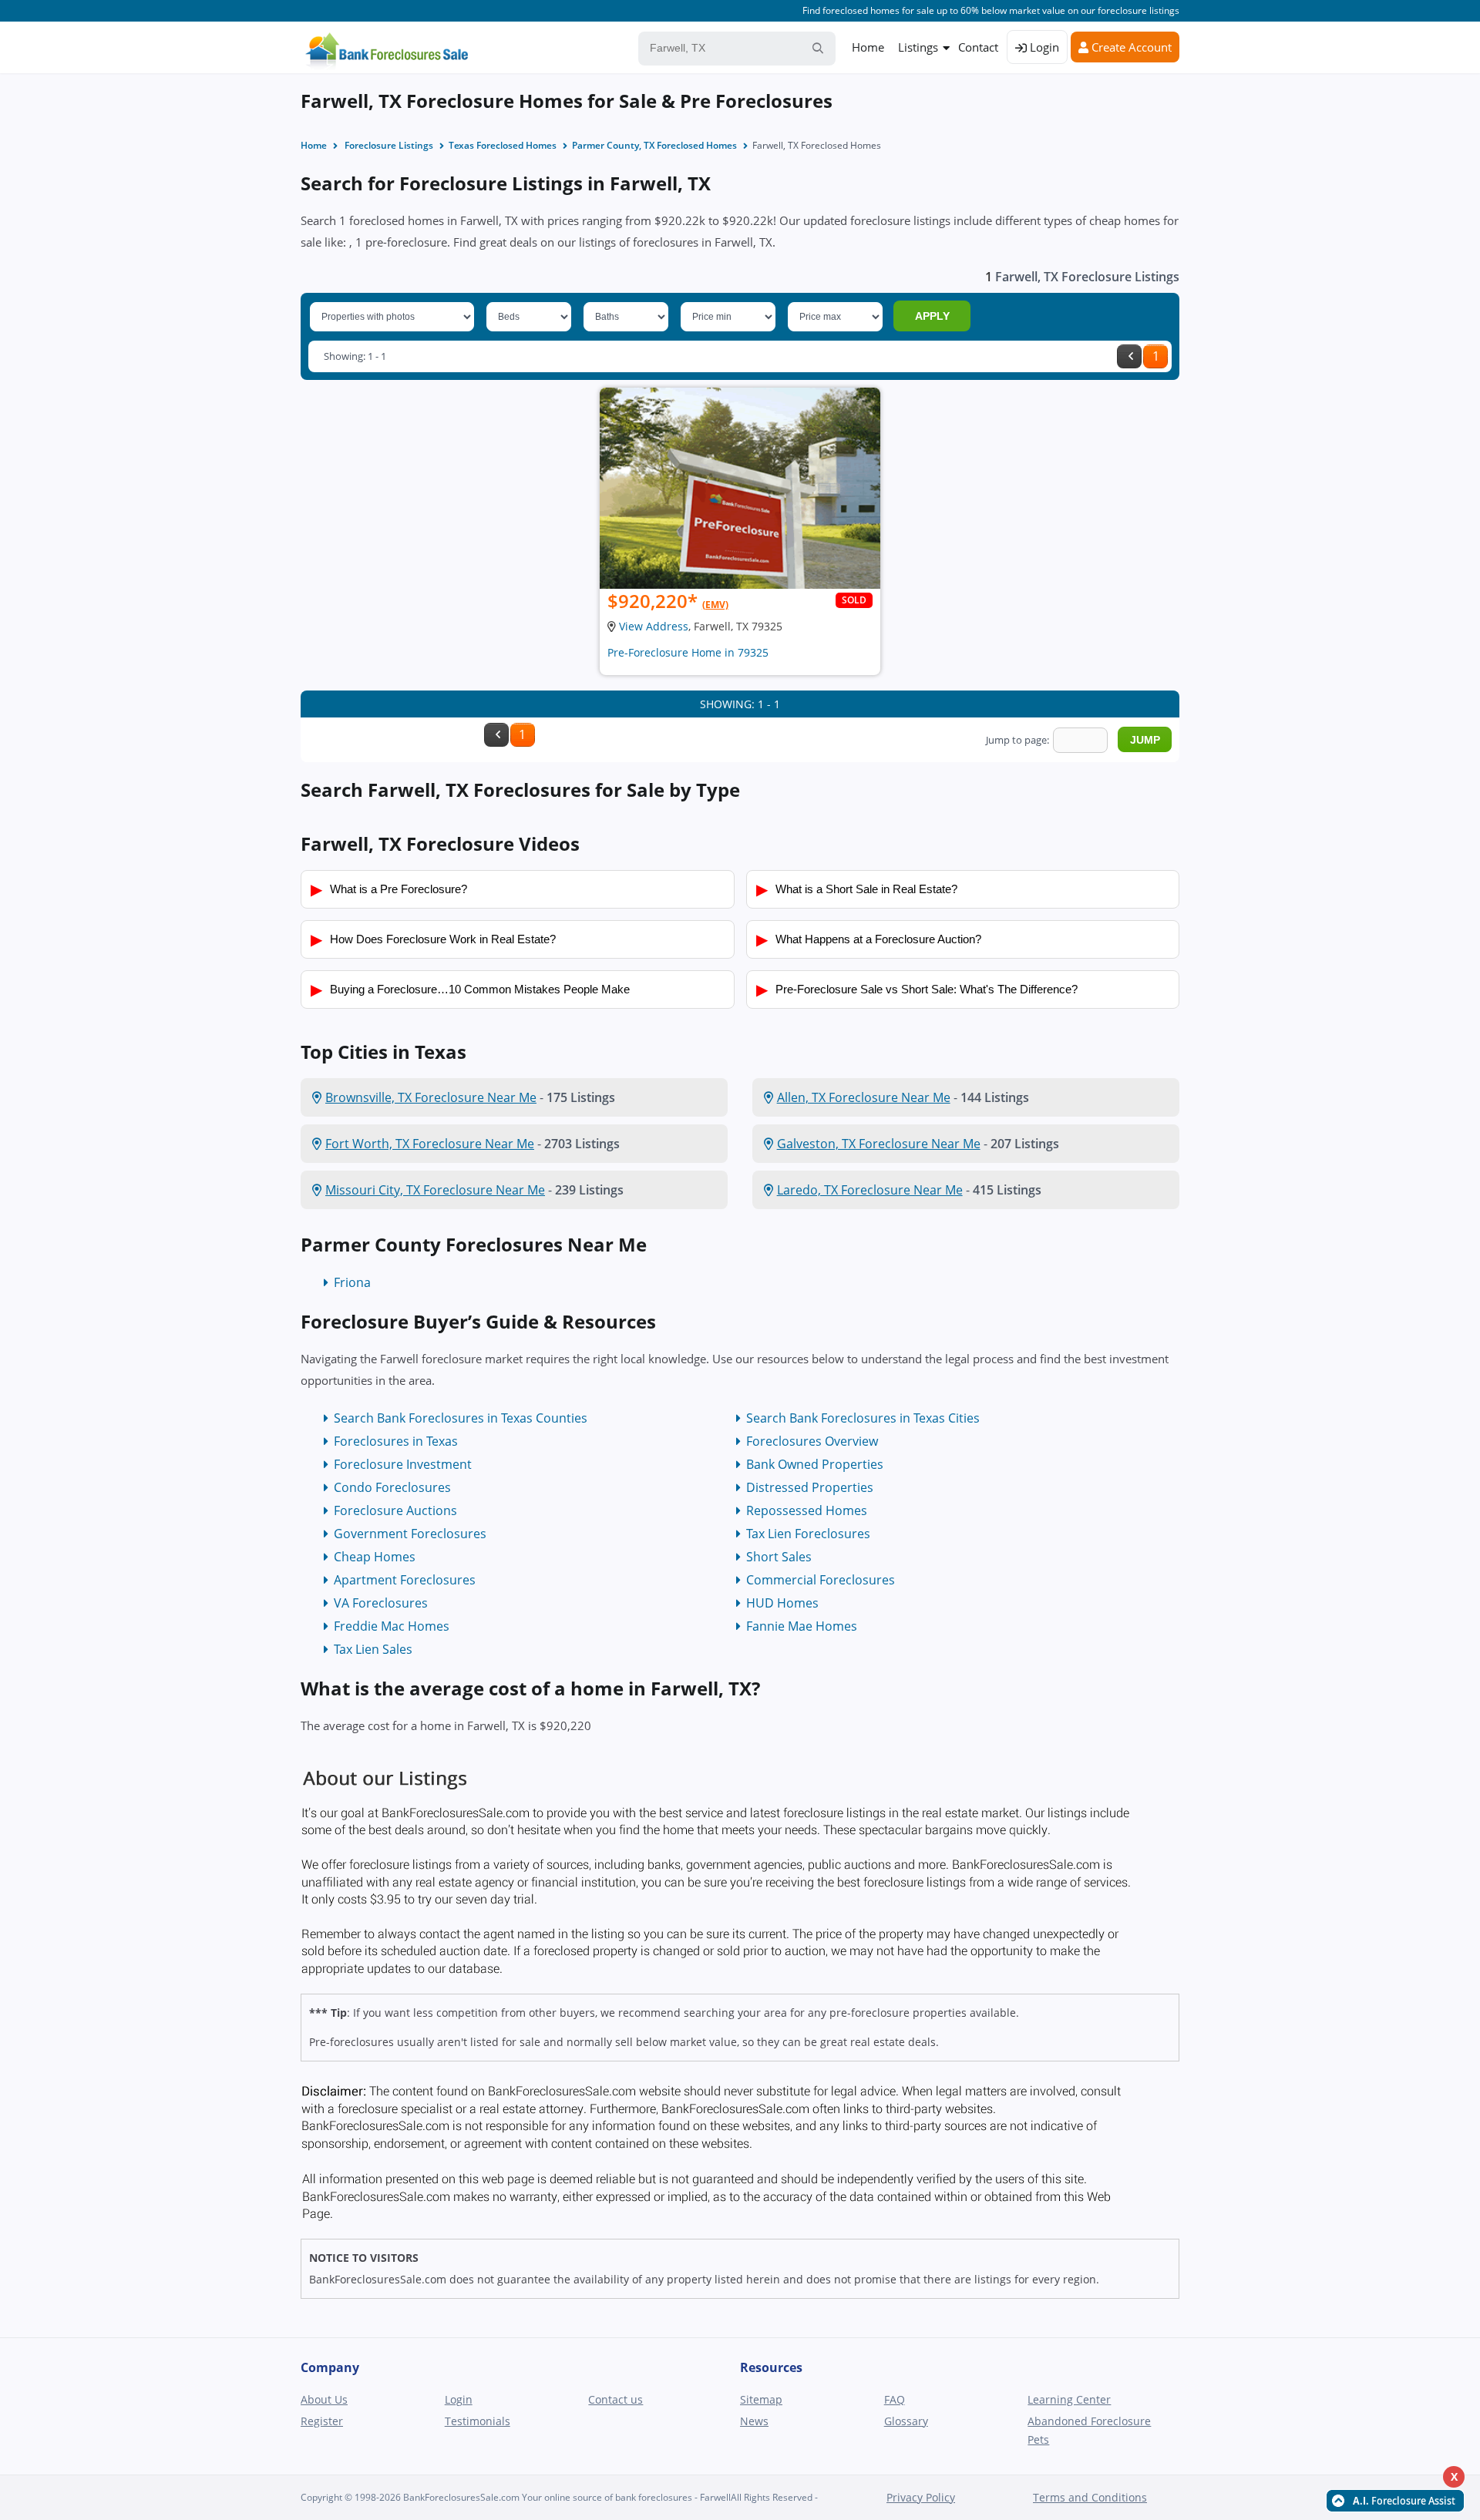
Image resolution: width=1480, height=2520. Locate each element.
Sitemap (761, 2399)
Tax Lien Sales (373, 1649)
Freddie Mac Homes (392, 1626)
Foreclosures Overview (812, 1441)
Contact (978, 47)
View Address (654, 626)
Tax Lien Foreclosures (808, 1534)
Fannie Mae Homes (802, 1626)
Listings (918, 47)
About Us (324, 2399)
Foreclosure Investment (403, 1464)
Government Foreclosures (410, 1534)
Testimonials (478, 2421)
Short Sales (779, 1557)
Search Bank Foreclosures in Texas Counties (461, 1418)
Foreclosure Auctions (395, 1510)
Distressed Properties (810, 1487)
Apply (932, 316)
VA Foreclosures (381, 1603)
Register (322, 2421)
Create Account (1130, 47)
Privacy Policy (921, 2497)
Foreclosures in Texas (396, 1441)
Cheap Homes (375, 1557)
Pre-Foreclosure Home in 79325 (688, 652)
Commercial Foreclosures (821, 1580)
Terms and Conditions (1090, 2497)
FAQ (895, 2399)
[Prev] (1129, 356)
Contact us (616, 2399)
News (754, 2421)
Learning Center (1069, 2399)
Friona (352, 1282)
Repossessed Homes (807, 1510)
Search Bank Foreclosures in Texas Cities (863, 1418)
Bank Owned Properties (815, 1464)
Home (868, 47)
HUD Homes (782, 1603)
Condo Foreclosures (392, 1487)
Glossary (906, 2421)
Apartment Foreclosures (405, 1580)
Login (1043, 47)
